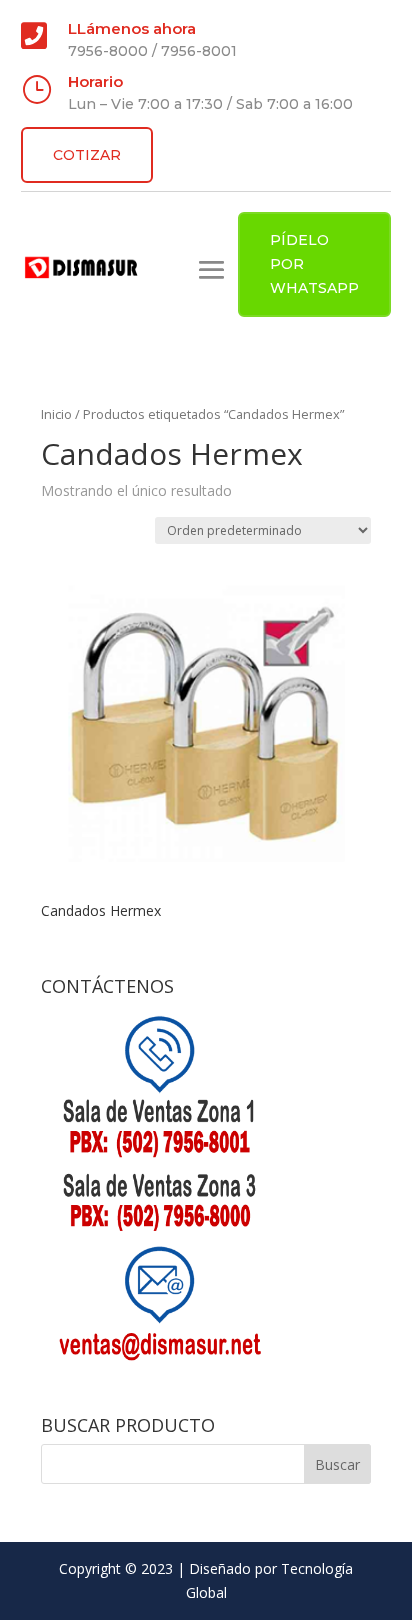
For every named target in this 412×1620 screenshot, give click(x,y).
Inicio (56, 414)
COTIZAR (87, 155)
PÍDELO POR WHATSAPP (314, 264)
